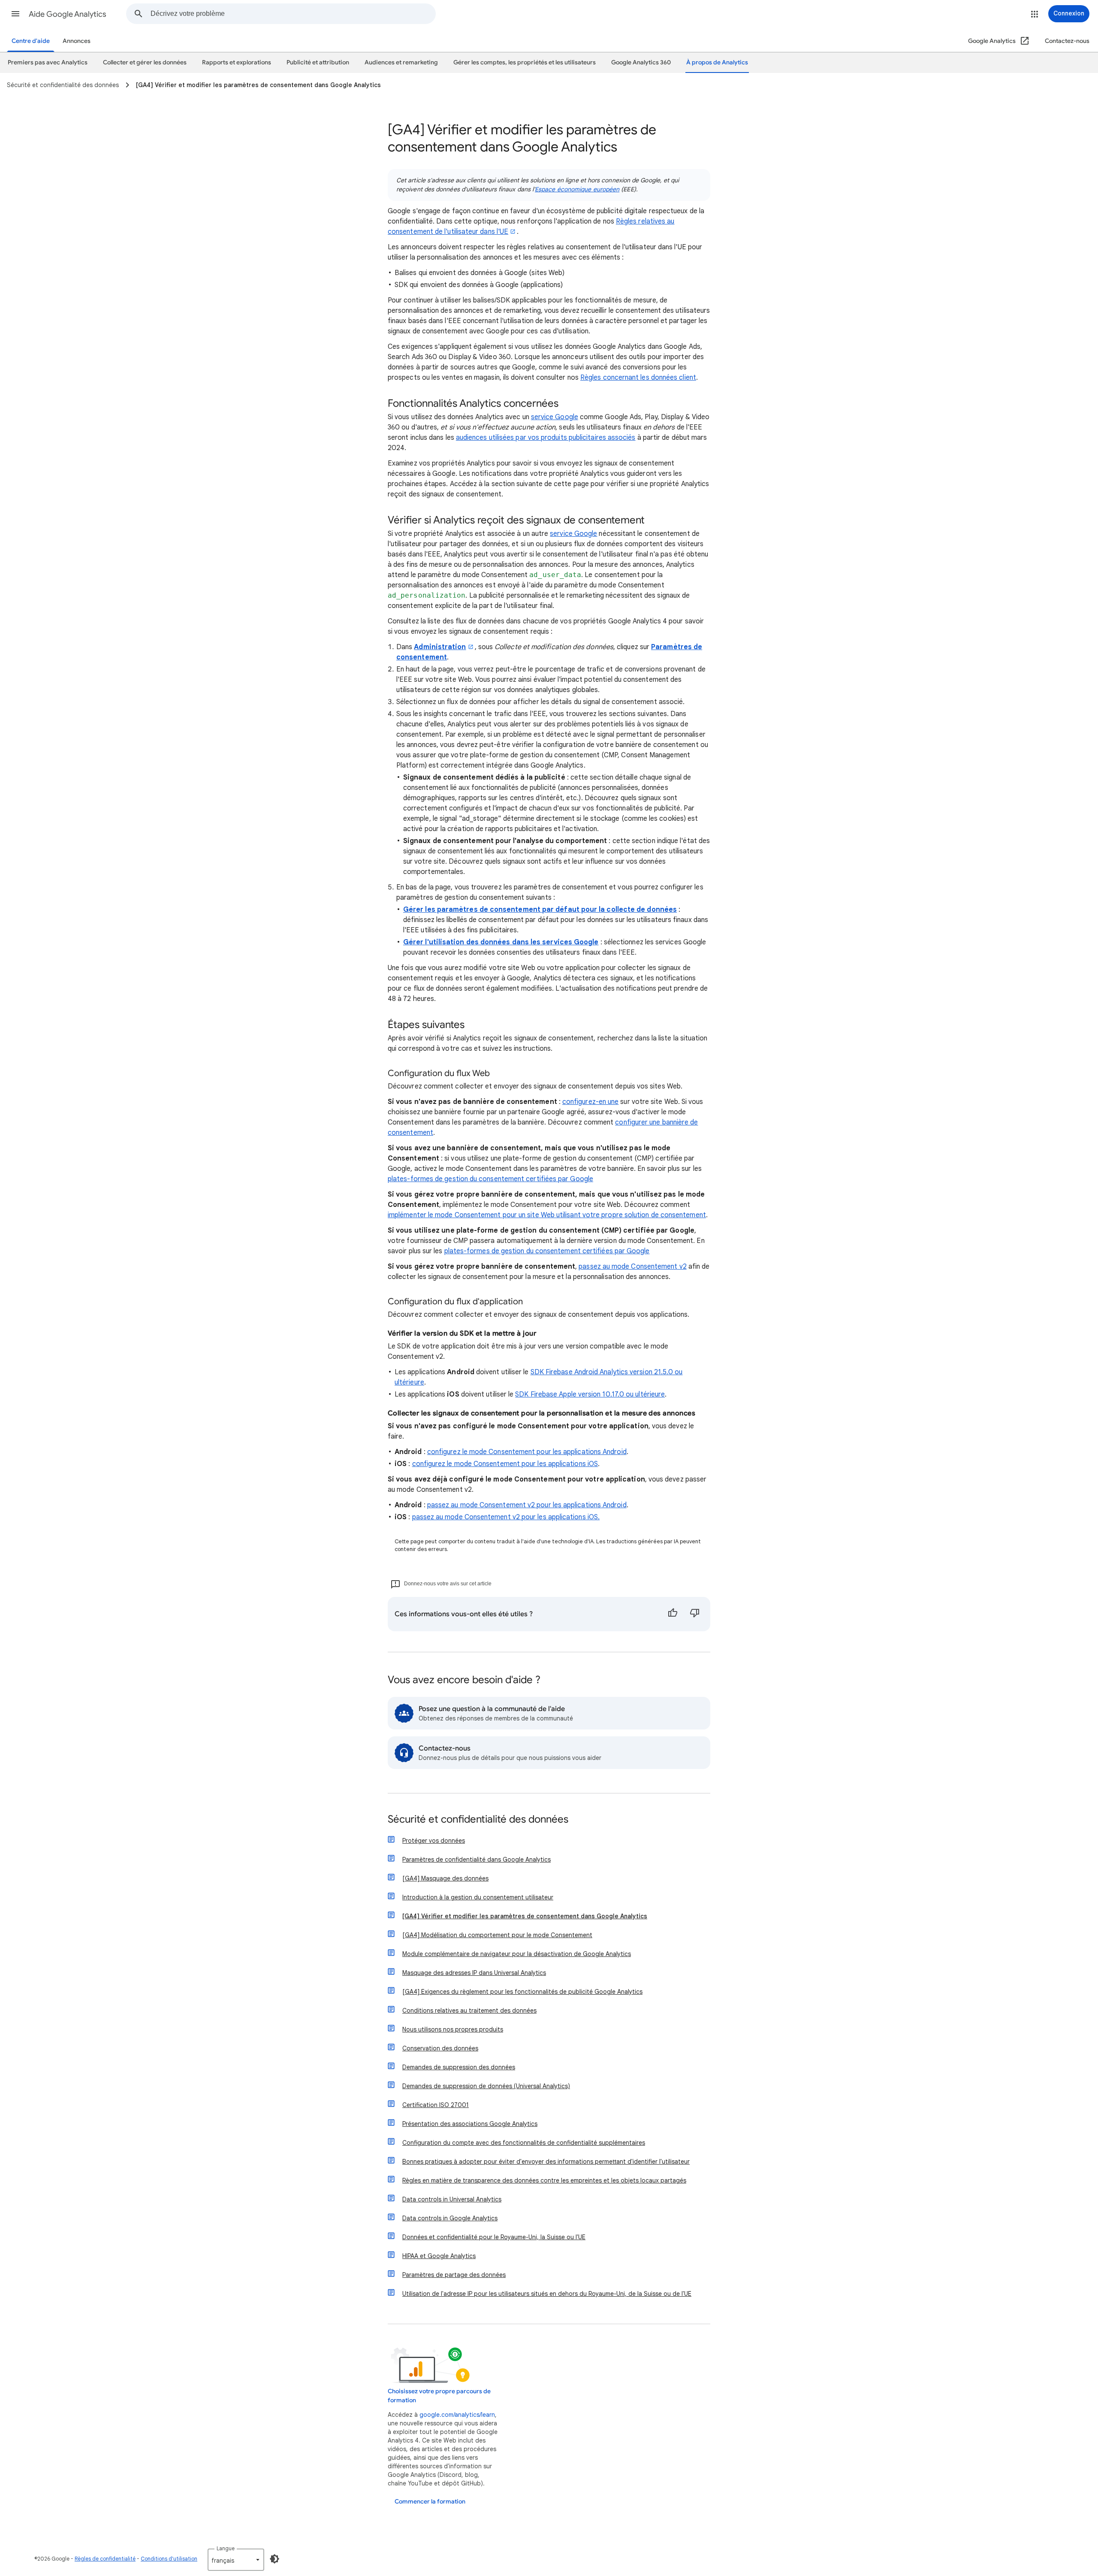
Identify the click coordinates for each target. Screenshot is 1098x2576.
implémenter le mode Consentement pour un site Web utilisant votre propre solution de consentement (547, 1215)
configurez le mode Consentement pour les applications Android (527, 1452)
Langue (226, 2548)
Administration (440, 647)
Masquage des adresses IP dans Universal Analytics (474, 1973)
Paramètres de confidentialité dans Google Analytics (477, 1859)
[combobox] (293, 14)
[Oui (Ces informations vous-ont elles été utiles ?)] (673, 1614)
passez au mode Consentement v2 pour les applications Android (527, 1505)
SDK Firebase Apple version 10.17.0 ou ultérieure (590, 1394)
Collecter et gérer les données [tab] (145, 62)
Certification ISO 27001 (436, 2105)
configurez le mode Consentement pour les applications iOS (505, 1464)
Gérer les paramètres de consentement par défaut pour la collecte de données (540, 910)
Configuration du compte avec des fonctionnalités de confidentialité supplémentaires (524, 2143)
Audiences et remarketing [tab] (401, 62)
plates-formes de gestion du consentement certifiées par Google (490, 1179)
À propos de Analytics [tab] (717, 62)
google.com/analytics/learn (457, 2415)
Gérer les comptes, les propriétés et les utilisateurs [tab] (525, 62)
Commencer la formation (430, 2502)
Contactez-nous (1067, 41)
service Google (555, 417)
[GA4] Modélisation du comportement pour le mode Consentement (497, 1935)
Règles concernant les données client (638, 378)
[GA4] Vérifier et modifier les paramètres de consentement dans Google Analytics (525, 1916)
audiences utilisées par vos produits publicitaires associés (546, 438)
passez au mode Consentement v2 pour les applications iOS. (506, 1517)
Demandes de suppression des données (459, 2067)
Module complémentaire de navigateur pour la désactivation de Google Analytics (517, 1954)
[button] (15, 14)
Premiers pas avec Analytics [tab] (48, 62)
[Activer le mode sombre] (274, 2559)
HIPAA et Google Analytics (439, 2256)
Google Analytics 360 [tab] (641, 62)
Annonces (77, 41)
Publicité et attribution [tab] (318, 62)
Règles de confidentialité (105, 2559)
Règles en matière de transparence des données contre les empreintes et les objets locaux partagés (544, 2180)
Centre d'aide (31, 41)
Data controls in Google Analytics (450, 2218)
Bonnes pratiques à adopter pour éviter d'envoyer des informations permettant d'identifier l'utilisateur (546, 2162)
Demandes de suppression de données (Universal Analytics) (486, 2086)
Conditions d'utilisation (169, 2559)
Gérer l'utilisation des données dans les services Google (501, 942)
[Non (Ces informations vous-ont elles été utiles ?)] (695, 1614)
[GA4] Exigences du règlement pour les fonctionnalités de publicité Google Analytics (522, 1992)
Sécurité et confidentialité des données (478, 1820)
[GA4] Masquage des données (445, 1878)
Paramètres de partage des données (454, 2275)
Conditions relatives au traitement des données (469, 2011)
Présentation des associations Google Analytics (470, 2124)
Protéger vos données (434, 1841)
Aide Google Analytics (68, 14)
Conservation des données (440, 2048)
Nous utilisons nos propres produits (453, 2029)
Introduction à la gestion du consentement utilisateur (478, 1897)
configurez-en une (590, 1102)
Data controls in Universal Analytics (452, 2199)
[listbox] (236, 2560)
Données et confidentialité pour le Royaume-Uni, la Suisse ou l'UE (494, 2237)
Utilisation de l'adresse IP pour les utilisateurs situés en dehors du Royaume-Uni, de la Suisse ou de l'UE (547, 2294)
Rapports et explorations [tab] (237, 62)
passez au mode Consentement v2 (632, 1267)
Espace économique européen (577, 189)
